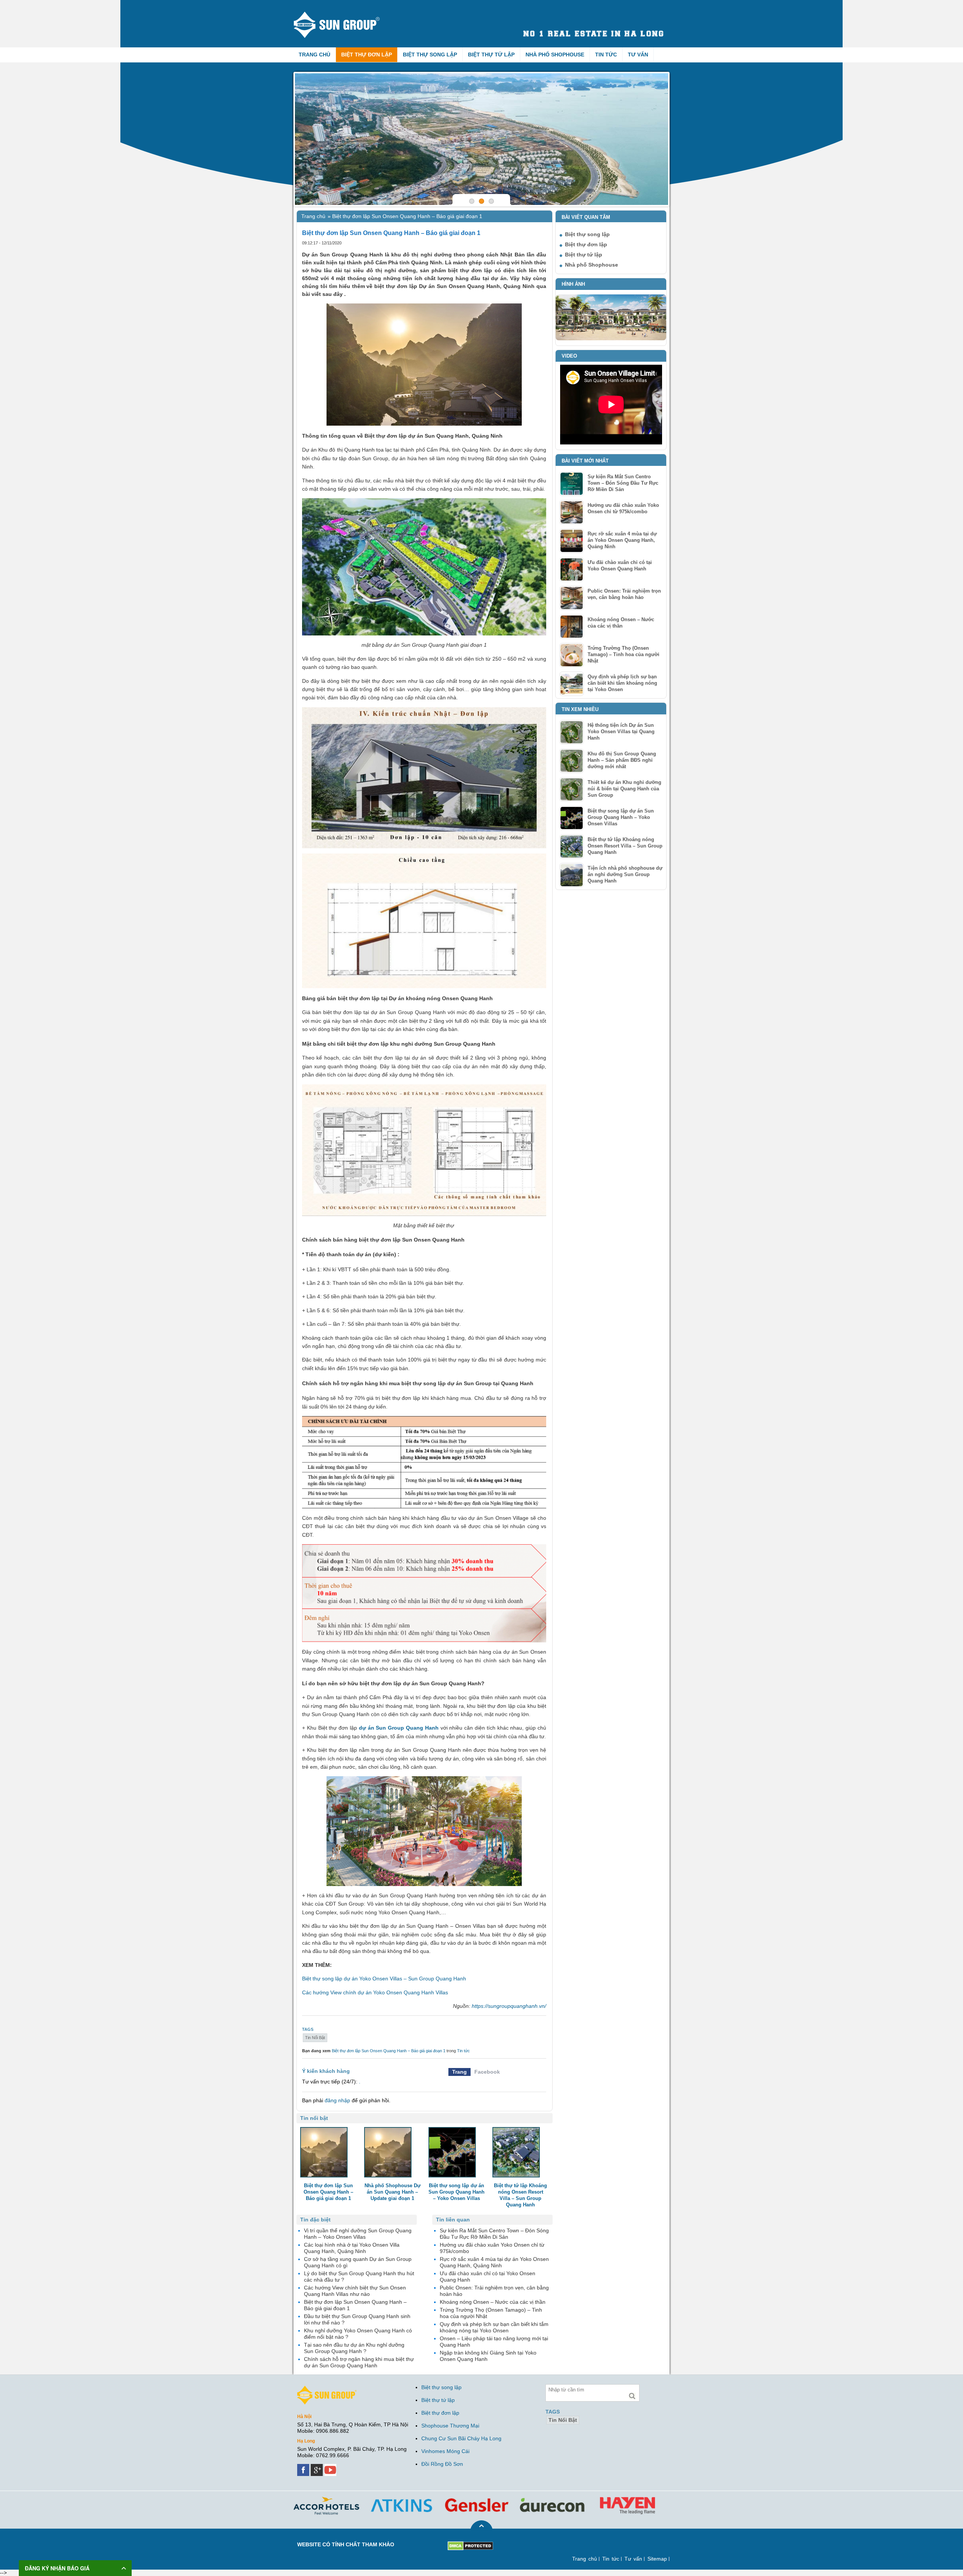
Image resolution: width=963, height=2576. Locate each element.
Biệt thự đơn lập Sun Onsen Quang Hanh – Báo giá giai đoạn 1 (389, 2051)
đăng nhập (337, 2100)
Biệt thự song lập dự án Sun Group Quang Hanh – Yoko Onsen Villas (621, 817)
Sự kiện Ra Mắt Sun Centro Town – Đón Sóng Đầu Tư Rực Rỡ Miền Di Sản (623, 483)
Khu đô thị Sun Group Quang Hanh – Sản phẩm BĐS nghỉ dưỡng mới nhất (622, 760)
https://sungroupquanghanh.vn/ (509, 2006)
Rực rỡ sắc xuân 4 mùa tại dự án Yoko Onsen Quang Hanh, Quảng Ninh (622, 540)
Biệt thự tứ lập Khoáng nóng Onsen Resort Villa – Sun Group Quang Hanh (625, 846)
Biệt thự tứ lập (491, 55)
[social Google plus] (317, 2467)
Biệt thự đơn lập (367, 55)
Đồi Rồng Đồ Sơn (442, 2464)
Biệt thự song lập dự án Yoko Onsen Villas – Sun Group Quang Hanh (384, 1979)
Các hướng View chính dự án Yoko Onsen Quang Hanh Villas (375, 1992)
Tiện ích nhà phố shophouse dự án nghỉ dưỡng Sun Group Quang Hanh (625, 874)
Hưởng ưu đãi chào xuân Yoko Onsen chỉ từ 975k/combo (623, 508)
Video (569, 356)
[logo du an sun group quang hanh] (343, 14)
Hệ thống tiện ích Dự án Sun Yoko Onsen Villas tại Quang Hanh (621, 732)
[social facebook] (304, 2467)
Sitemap (657, 2559)
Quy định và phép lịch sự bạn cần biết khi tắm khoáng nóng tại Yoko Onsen (622, 683)
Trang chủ (314, 55)
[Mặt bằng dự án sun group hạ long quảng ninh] (481, 139)
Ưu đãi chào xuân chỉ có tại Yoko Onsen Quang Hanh (620, 566)
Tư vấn (638, 55)
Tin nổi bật (315, 2038)
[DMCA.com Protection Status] (470, 2544)
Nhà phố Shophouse (555, 55)
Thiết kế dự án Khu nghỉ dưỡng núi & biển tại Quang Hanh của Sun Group (624, 789)
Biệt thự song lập (430, 55)
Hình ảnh (573, 284)
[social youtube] (331, 2467)
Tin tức (606, 55)
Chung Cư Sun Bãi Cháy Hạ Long (461, 2438)
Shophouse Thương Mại (450, 2426)
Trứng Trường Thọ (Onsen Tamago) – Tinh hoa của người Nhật (624, 654)
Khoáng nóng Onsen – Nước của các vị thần (621, 623)
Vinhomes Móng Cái (445, 2451)
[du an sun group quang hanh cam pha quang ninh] (327, 2389)
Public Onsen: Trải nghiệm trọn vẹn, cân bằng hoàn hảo (624, 594)
